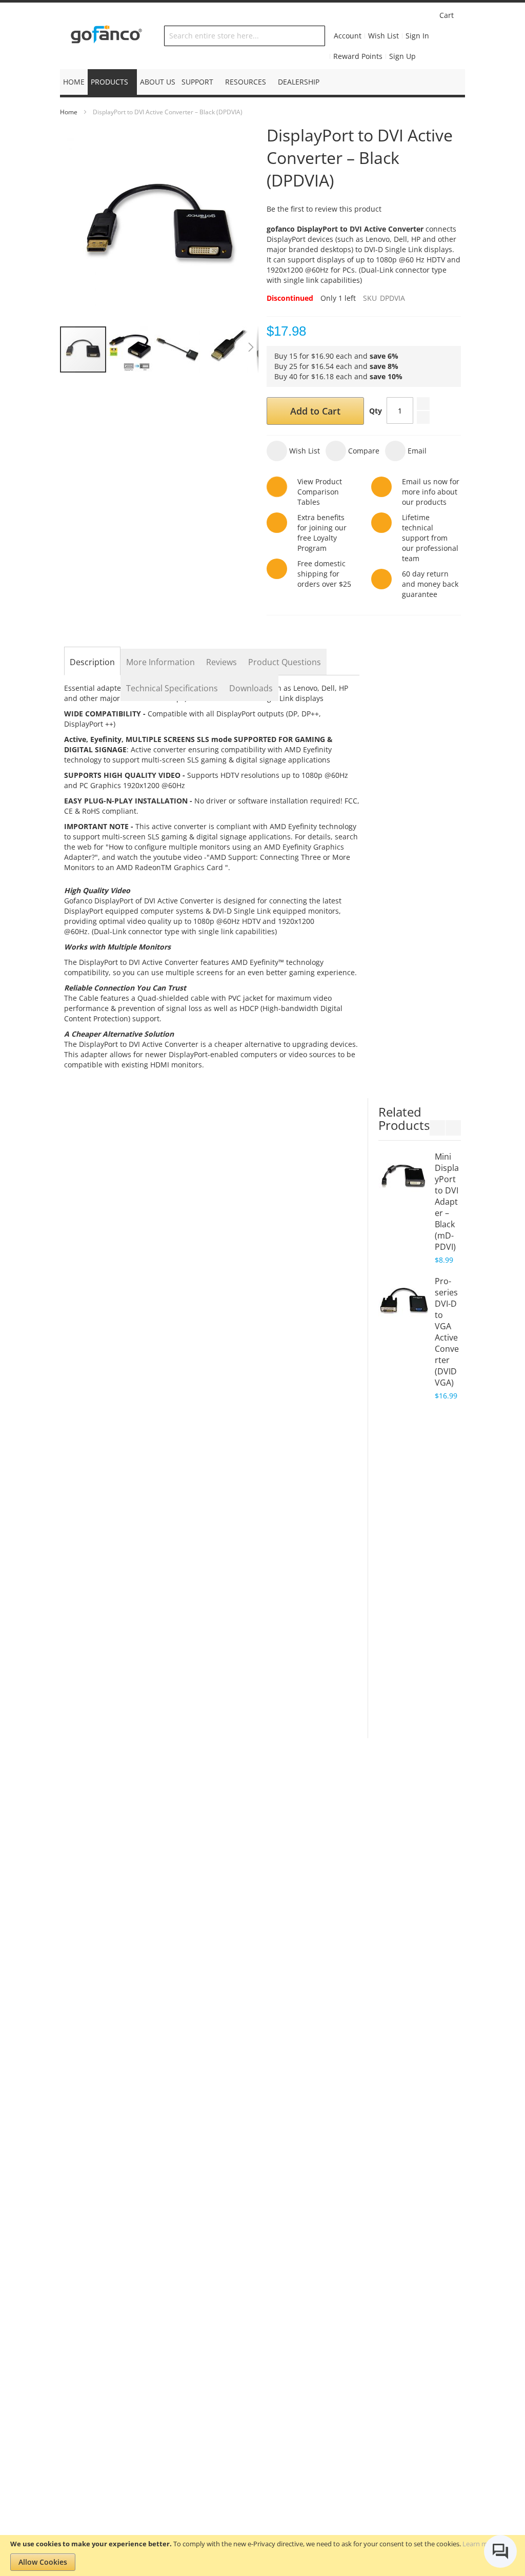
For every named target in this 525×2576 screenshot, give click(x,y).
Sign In (417, 36)
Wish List (383, 36)
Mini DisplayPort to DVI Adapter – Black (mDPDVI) (447, 1202)
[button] (131, 349)
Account (348, 36)
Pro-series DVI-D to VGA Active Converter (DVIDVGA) (447, 1332)
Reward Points (358, 56)
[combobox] (244, 36)
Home (69, 112)
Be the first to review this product (324, 209)
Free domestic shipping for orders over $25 (324, 574)
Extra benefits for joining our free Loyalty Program (322, 533)
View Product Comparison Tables (320, 492)
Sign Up (402, 56)
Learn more (480, 2544)
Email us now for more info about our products (431, 492)
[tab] (92, 662)
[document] (262, 2556)
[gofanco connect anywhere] (106, 36)
